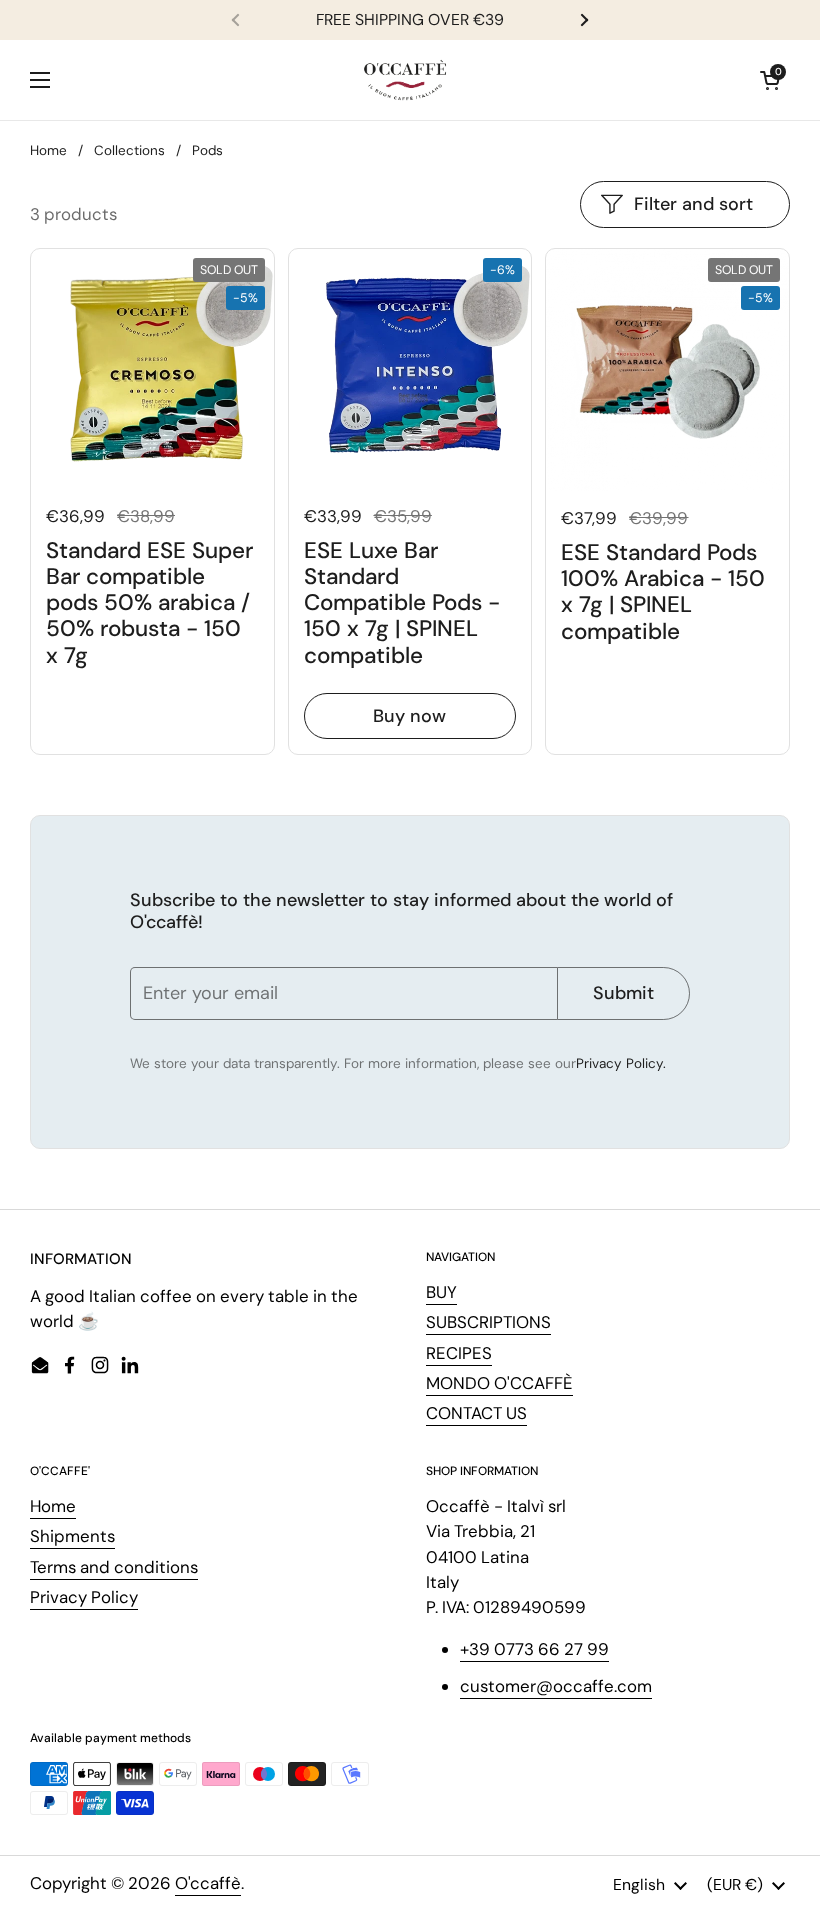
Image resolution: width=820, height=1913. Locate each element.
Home (48, 150)
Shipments (72, 1536)
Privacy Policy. (621, 1063)
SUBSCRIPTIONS (488, 1322)
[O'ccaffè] (405, 80)
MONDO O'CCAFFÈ (499, 1383)
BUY (441, 1292)
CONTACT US (476, 1413)
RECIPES (459, 1353)
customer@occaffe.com (556, 1686)
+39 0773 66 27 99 (534, 1649)
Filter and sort (693, 204)
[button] (770, 80)
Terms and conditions (114, 1567)
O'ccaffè (208, 1883)
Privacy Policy (84, 1597)
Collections (129, 150)
